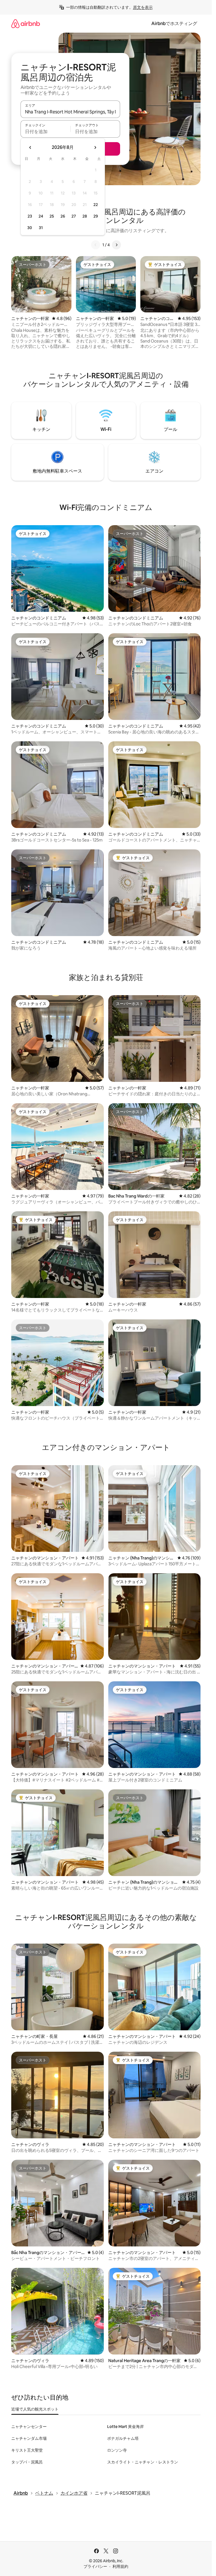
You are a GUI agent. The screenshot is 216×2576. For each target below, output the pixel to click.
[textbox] (45, 131)
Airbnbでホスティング (174, 24)
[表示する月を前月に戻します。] (30, 147)
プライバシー (95, 2566)
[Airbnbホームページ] (26, 24)
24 (41, 216)
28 (85, 216)
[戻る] (96, 245)
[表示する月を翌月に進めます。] (95, 147)
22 (96, 205)
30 (30, 228)
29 (96, 216)
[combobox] (70, 112)
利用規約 (120, 2566)
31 (41, 228)
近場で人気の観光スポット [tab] (35, 2409)
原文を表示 (143, 7)
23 (30, 216)
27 (74, 216)
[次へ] (116, 245)
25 (52, 216)
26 (63, 216)
